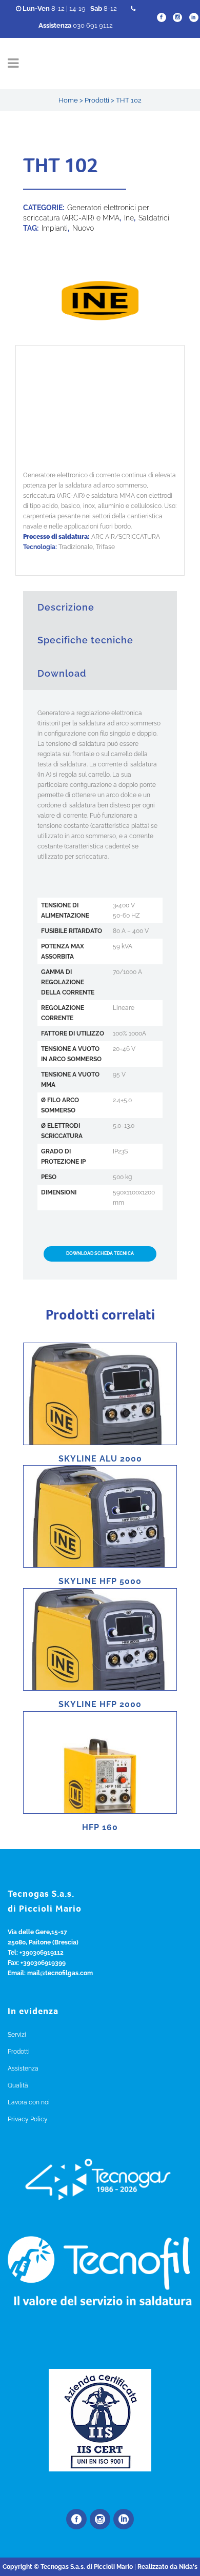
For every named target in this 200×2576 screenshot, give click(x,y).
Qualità (18, 2085)
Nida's (188, 2567)
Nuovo (83, 228)
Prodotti (97, 100)
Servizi (17, 2035)
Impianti (55, 228)
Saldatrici (154, 218)
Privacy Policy (28, 2119)
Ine (129, 218)
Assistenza (23, 2068)
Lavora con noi (29, 2102)
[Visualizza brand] (100, 340)
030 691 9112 (76, 25)
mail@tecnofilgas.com (60, 1973)
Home (68, 100)
